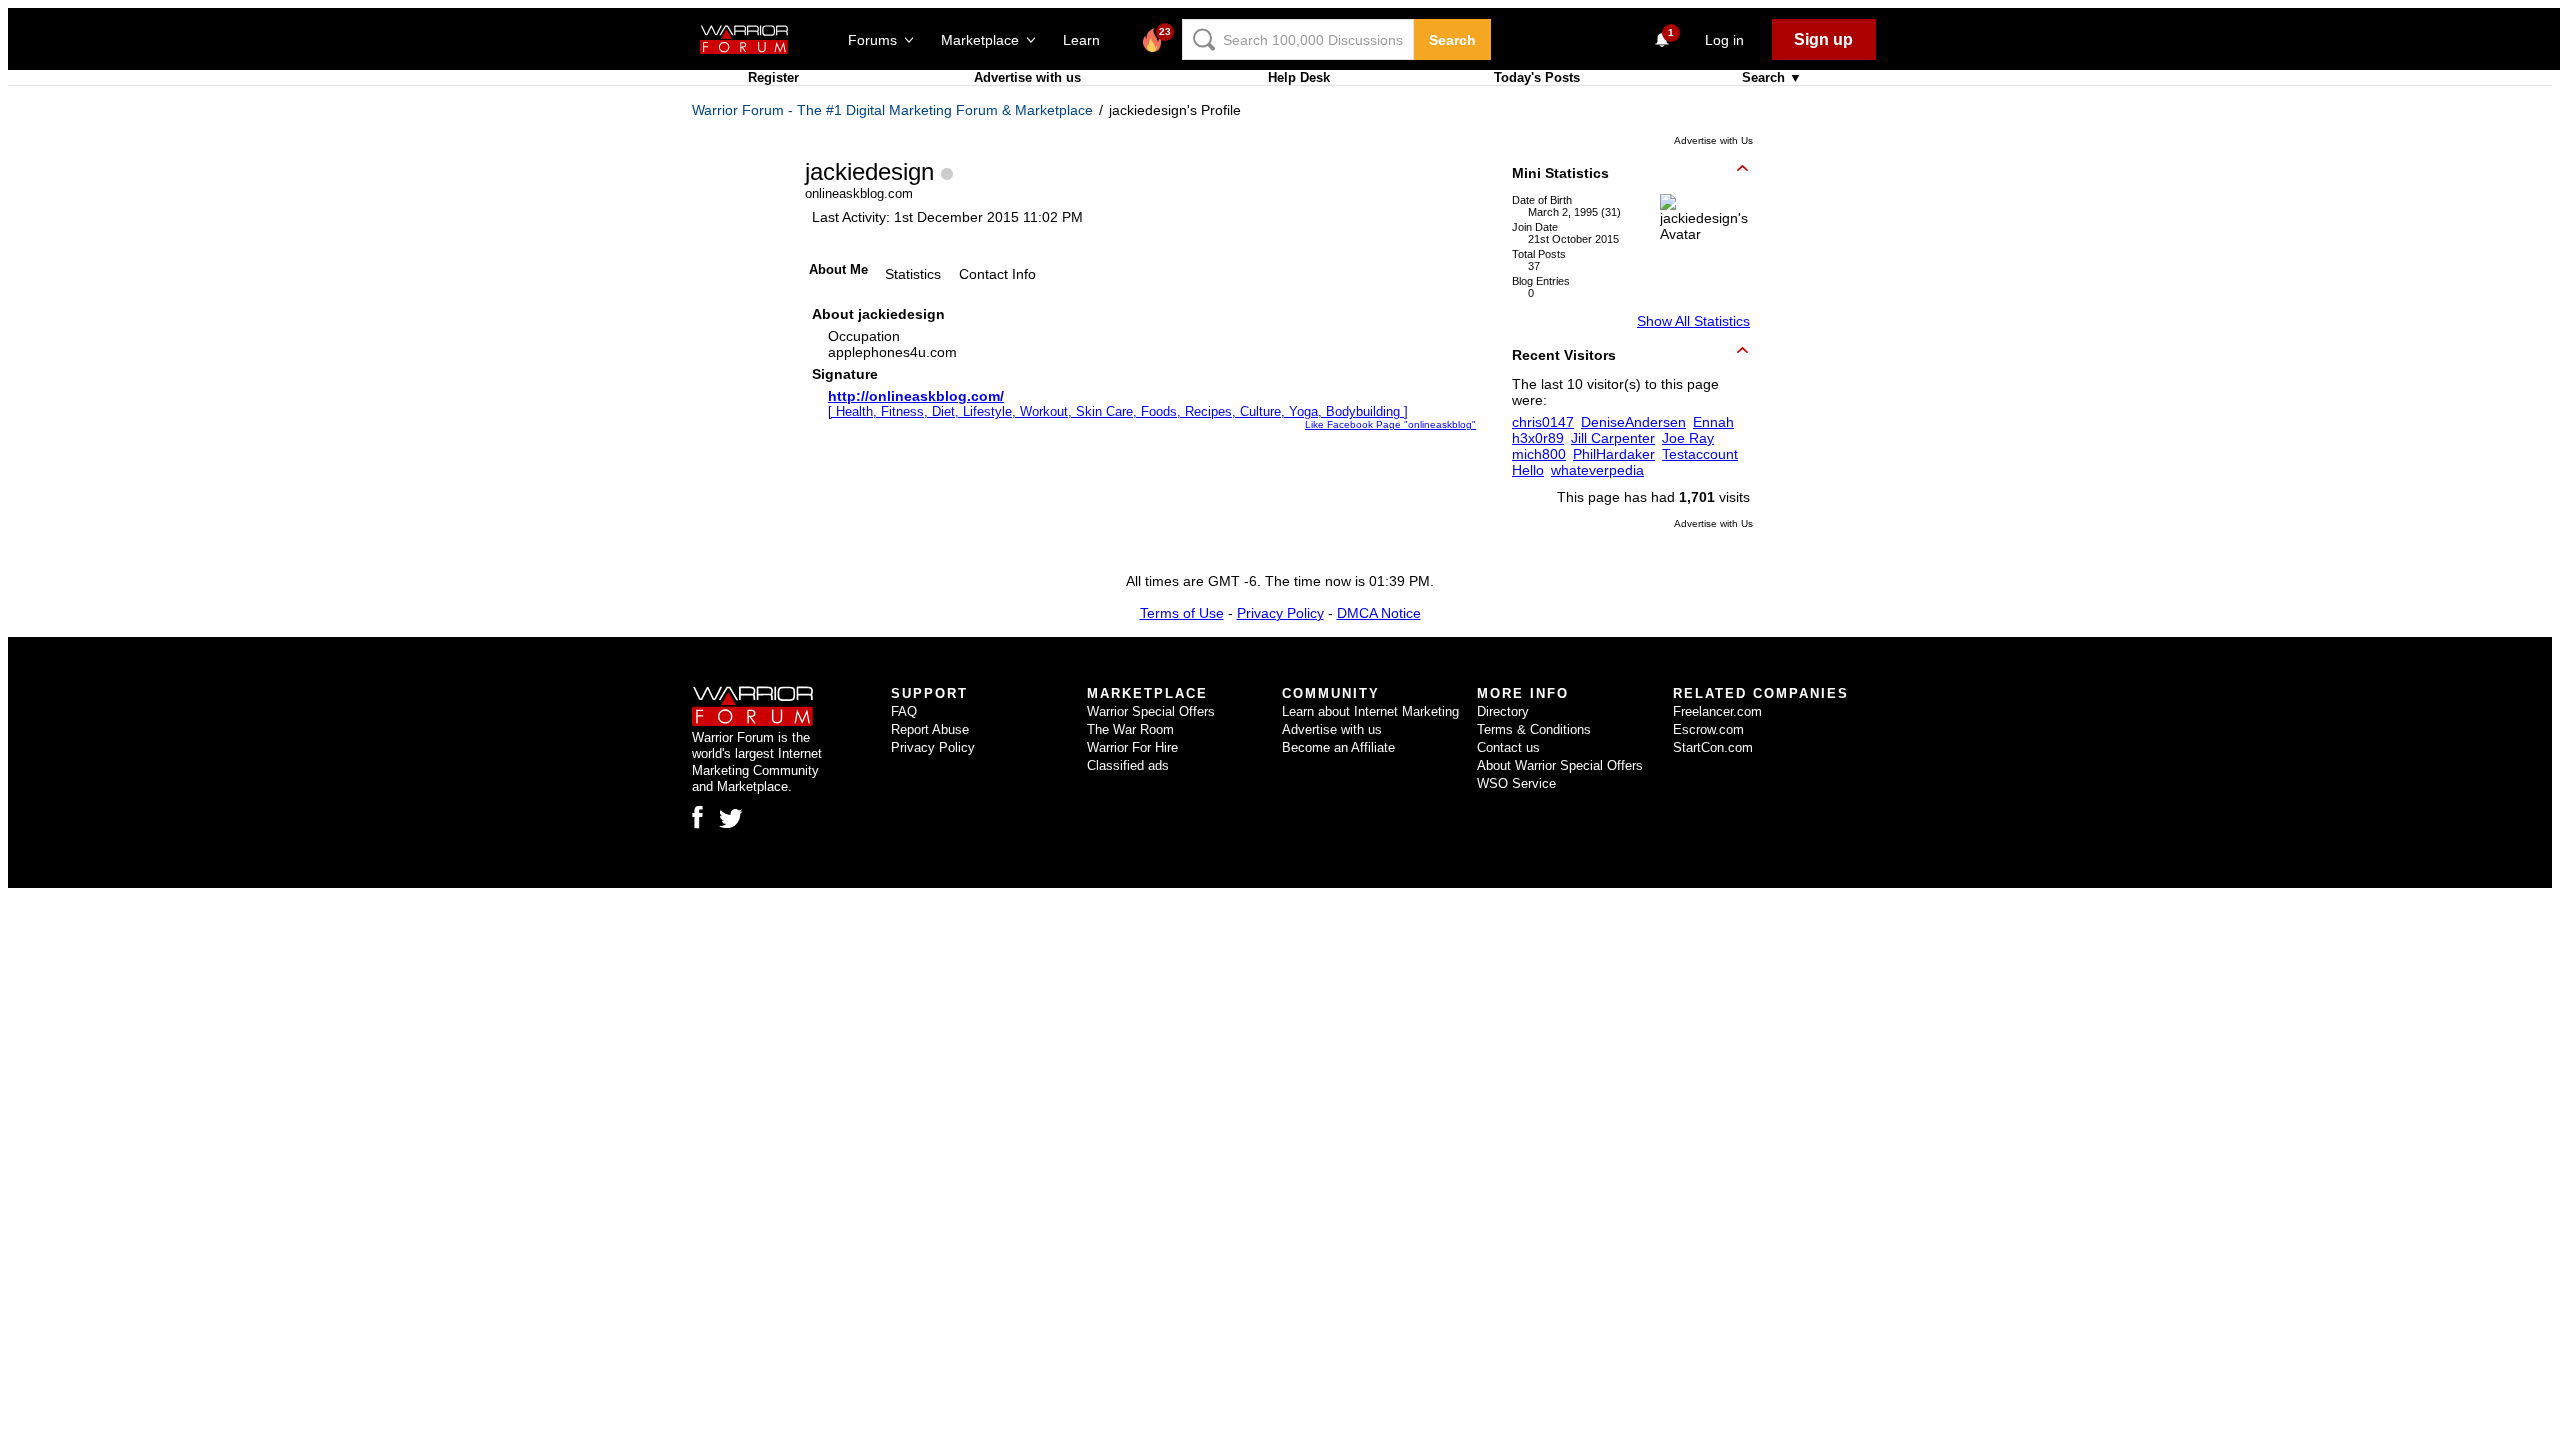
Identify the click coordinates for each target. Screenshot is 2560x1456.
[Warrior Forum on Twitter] (731, 819)
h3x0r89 (1538, 438)
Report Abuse (930, 729)
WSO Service (1516, 783)
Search (1452, 40)
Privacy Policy (1280, 613)
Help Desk (1299, 77)
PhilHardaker (1614, 454)
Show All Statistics (1693, 321)
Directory (1503, 711)
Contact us (1508, 747)
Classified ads (1128, 765)
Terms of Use (1182, 613)
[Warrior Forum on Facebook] (697, 817)
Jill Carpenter (1613, 438)
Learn (1087, 40)
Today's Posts (1537, 77)
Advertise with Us (1713, 140)
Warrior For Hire (1132, 747)
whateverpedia (1597, 470)
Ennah (1713, 422)
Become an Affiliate (1338, 747)
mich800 (1539, 454)
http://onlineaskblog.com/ (916, 396)
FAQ (904, 711)
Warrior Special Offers (1151, 711)
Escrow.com (1708, 729)
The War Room (1130, 729)
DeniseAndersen (1633, 422)
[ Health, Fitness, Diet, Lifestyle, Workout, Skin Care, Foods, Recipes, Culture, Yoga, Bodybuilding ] (1118, 411)
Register (773, 77)
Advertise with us (1027, 77)
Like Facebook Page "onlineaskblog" (1390, 424)
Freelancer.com (1717, 711)
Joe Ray (1688, 438)
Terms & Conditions (1534, 729)
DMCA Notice (1379, 613)
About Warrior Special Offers (1560, 765)
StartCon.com (1713, 747)
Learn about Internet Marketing (1370, 711)
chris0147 (1543, 422)
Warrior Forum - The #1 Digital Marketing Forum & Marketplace (892, 110)
